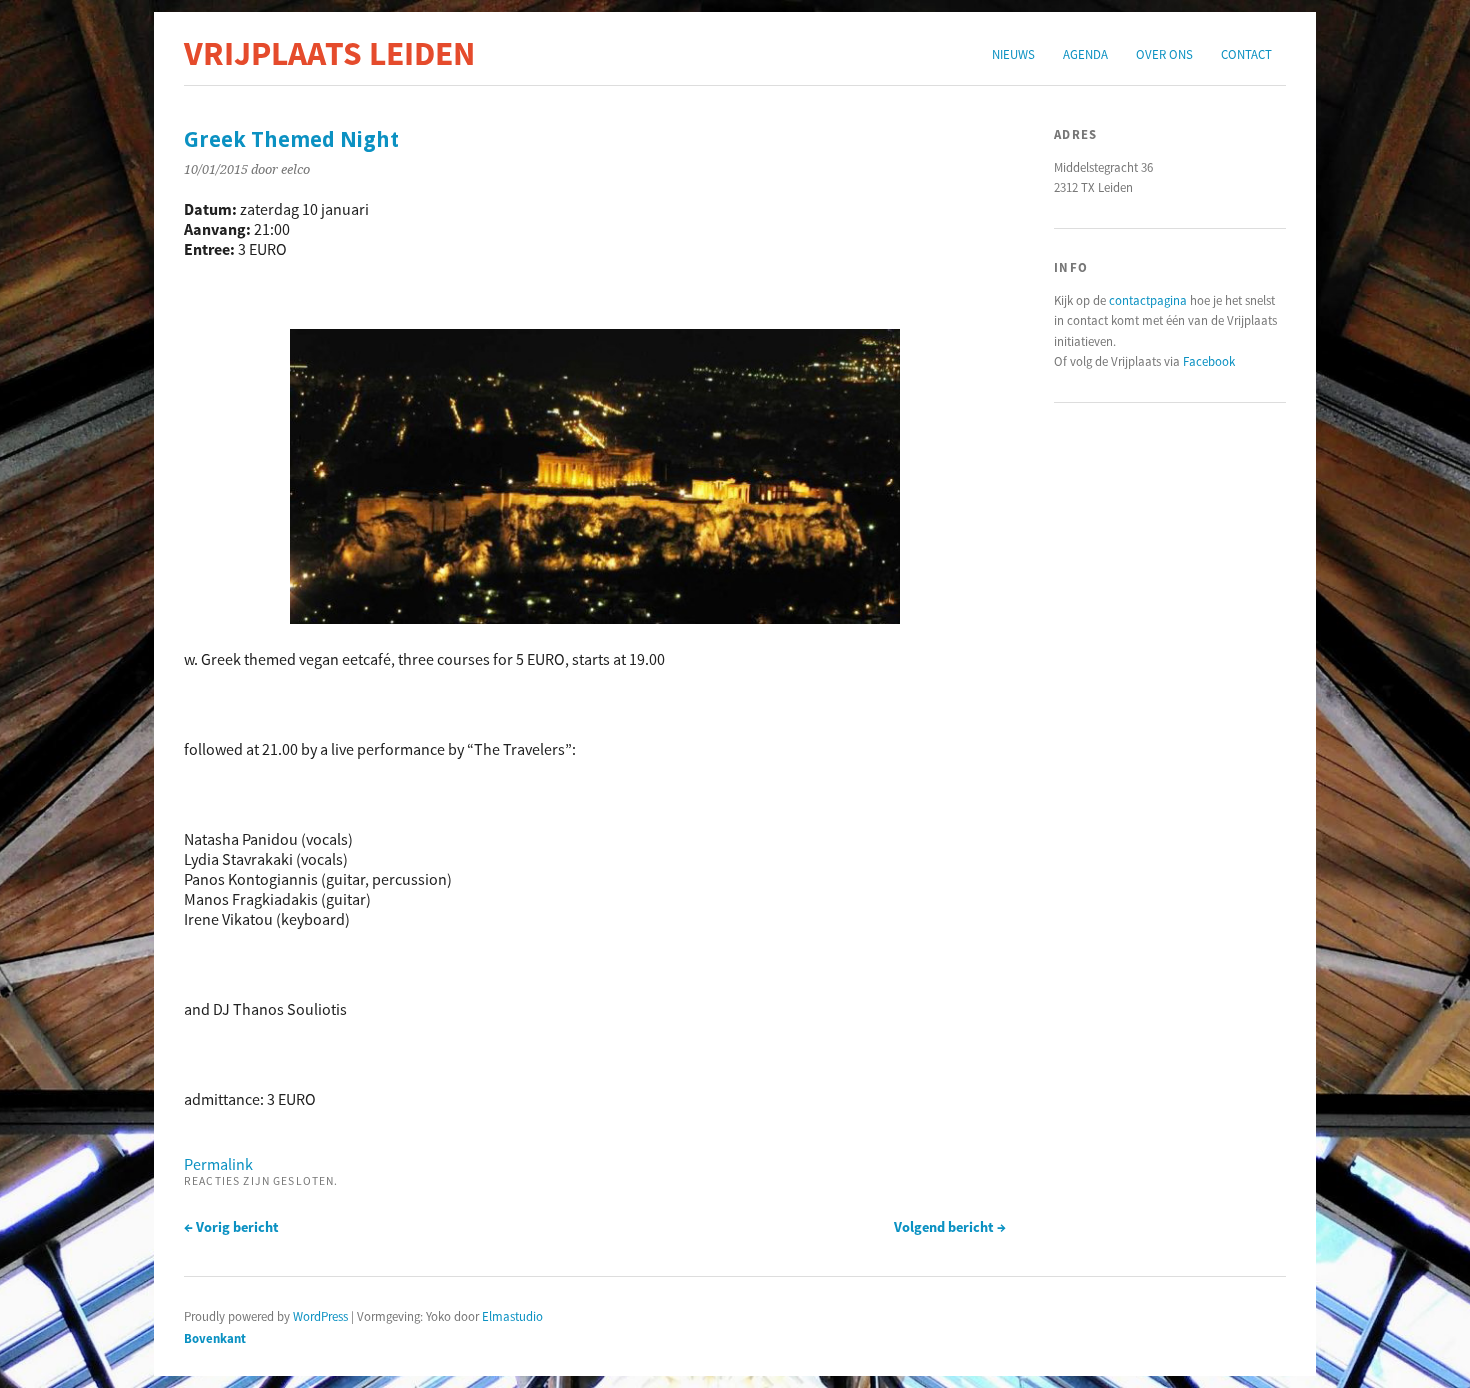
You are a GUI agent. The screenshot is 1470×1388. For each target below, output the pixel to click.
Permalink (218, 1164)
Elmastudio (512, 1316)
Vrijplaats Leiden (329, 53)
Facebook (1209, 361)
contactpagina (1148, 300)
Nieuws (1013, 54)
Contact (1246, 54)
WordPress (320, 1316)
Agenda (1085, 54)
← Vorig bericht (231, 1227)
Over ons (1164, 54)
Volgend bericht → (950, 1227)
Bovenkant (215, 1338)
